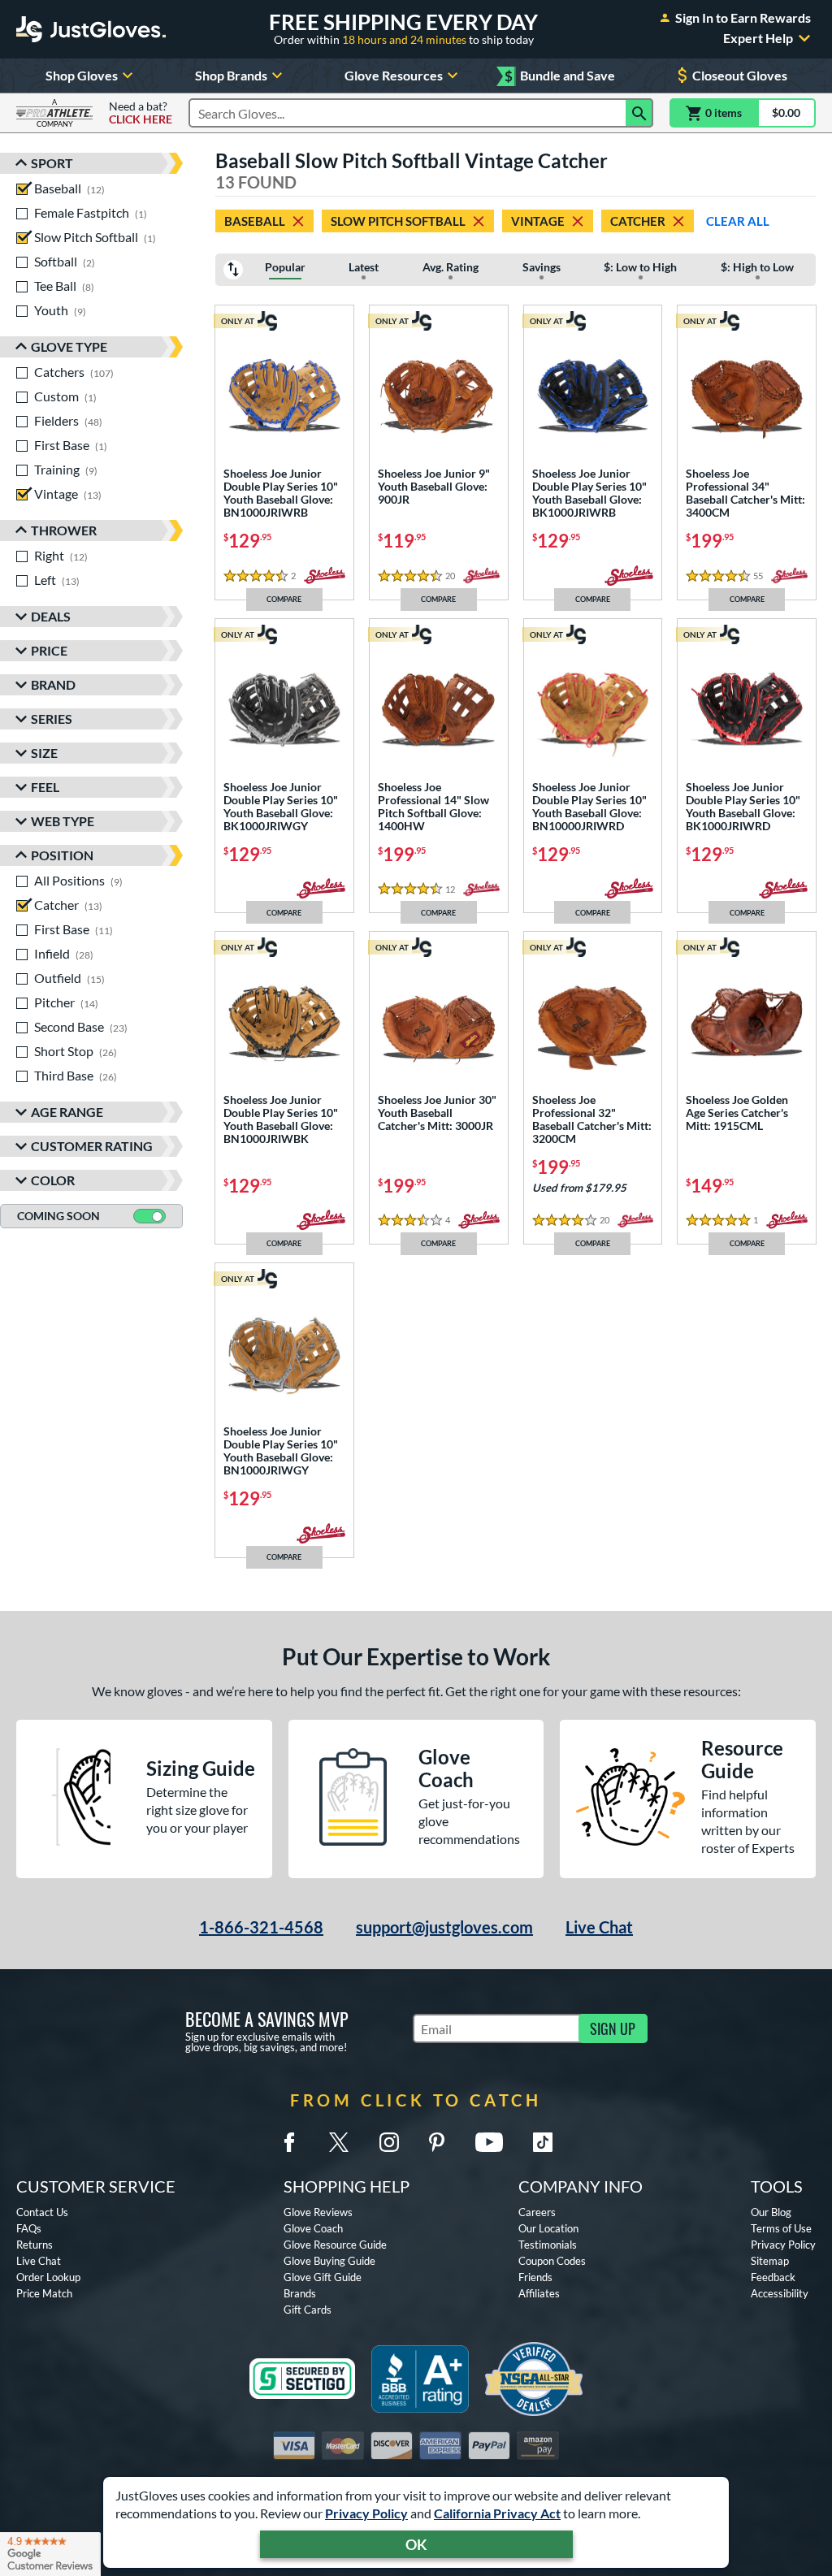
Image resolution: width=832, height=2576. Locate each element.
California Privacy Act (497, 2513)
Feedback (773, 2277)
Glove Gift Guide (323, 2277)
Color (53, 1180)
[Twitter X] (339, 2142)
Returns (35, 2245)
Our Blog (771, 2212)
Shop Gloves (82, 75)
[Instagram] (389, 2142)
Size (44, 753)
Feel (45, 787)
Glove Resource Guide (335, 2245)
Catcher (638, 221)
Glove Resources (394, 75)
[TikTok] (543, 2142)
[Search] (639, 113)
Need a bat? (141, 113)
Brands (300, 2293)
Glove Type (69, 346)
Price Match (44, 2293)
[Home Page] (91, 29)
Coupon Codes (552, 2261)
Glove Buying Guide (329, 2261)
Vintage (538, 221)
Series (52, 719)
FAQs (29, 2228)
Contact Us (42, 2212)
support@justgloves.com (444, 1927)
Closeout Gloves (740, 75)
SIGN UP (613, 2028)
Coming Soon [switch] (58, 1216)
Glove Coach (313, 2228)
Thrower (64, 530)
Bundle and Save (560, 76)
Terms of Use (781, 2228)
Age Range (67, 1112)
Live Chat (599, 1927)
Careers (537, 2212)
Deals (51, 616)
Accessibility (780, 2293)
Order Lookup (48, 2277)
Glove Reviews (318, 2212)
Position (62, 855)
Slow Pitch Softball (398, 221)
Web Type (63, 821)
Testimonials (548, 2245)
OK (416, 2544)
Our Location (548, 2228)
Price (49, 650)
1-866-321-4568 (261, 1927)
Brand (53, 684)
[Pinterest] (436, 2142)
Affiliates (539, 2293)
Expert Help (758, 38)
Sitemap (770, 2261)
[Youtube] (489, 2142)
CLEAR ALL (738, 221)
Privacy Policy (366, 2513)
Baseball (255, 221)
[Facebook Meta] (289, 2142)
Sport (52, 163)
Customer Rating (92, 1146)
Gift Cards (308, 2310)
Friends (535, 2277)
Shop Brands (231, 75)
